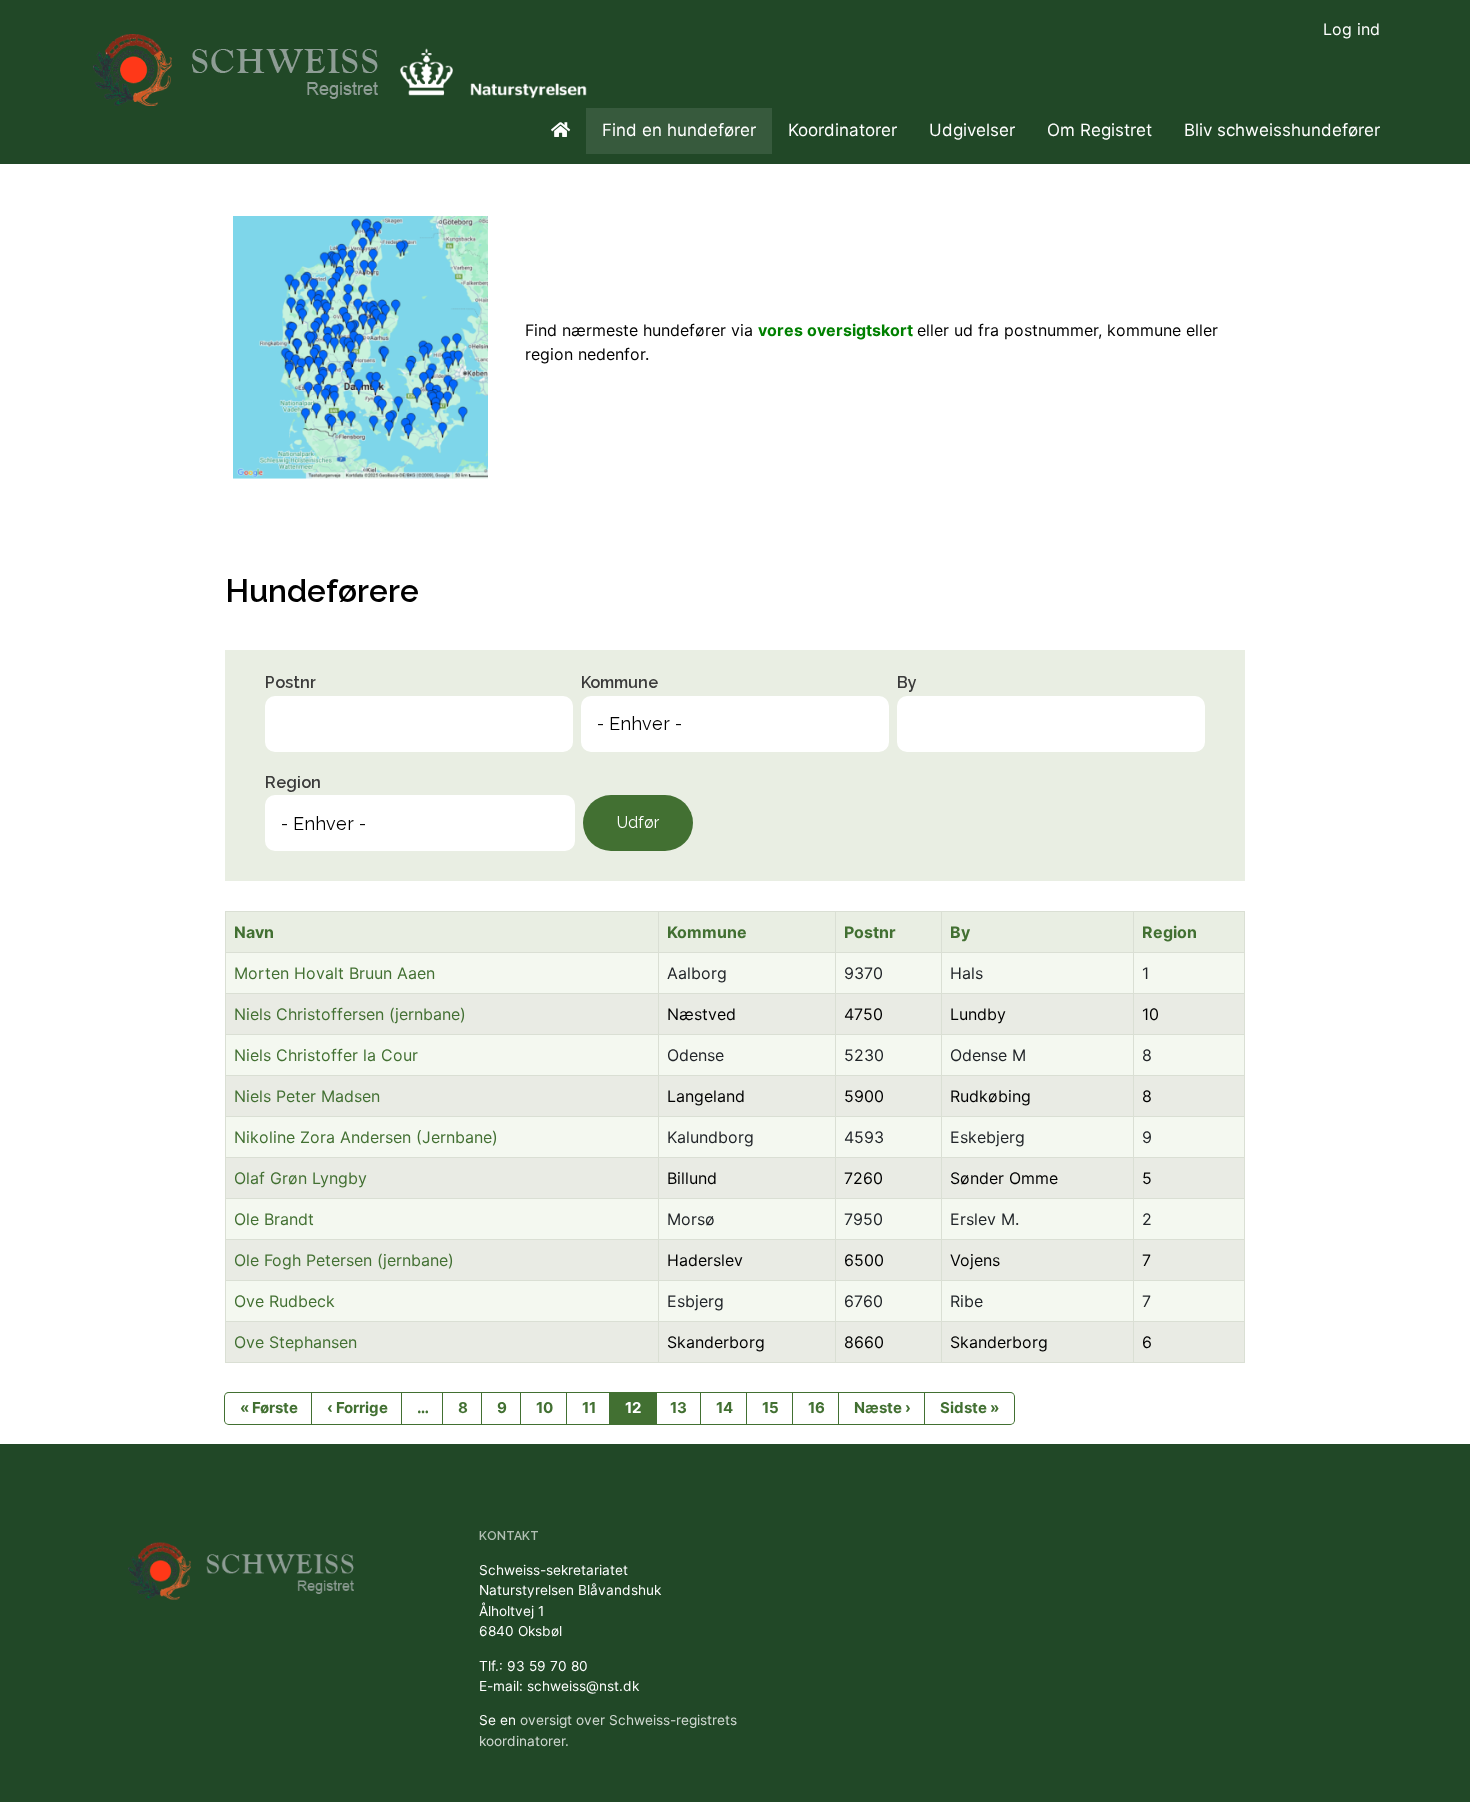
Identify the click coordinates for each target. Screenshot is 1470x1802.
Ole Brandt (274, 1219)
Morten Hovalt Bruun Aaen (334, 973)
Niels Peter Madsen (307, 1096)
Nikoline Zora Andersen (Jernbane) (366, 1137)
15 (770, 1407)
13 (678, 1407)
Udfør (638, 822)
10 (544, 1407)
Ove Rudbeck (284, 1301)
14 (724, 1407)
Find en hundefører (679, 130)
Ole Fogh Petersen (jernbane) (344, 1260)
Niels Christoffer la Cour (326, 1055)
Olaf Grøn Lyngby (300, 1178)
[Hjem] (238, 60)
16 (816, 1407)
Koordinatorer (842, 130)
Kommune (619, 682)
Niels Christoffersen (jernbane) (350, 1014)
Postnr (290, 682)
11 (589, 1407)
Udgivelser (972, 130)
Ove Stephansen (295, 1342)
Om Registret (1099, 130)
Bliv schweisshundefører (1282, 130)
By (907, 682)
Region (293, 782)
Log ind (1351, 29)
